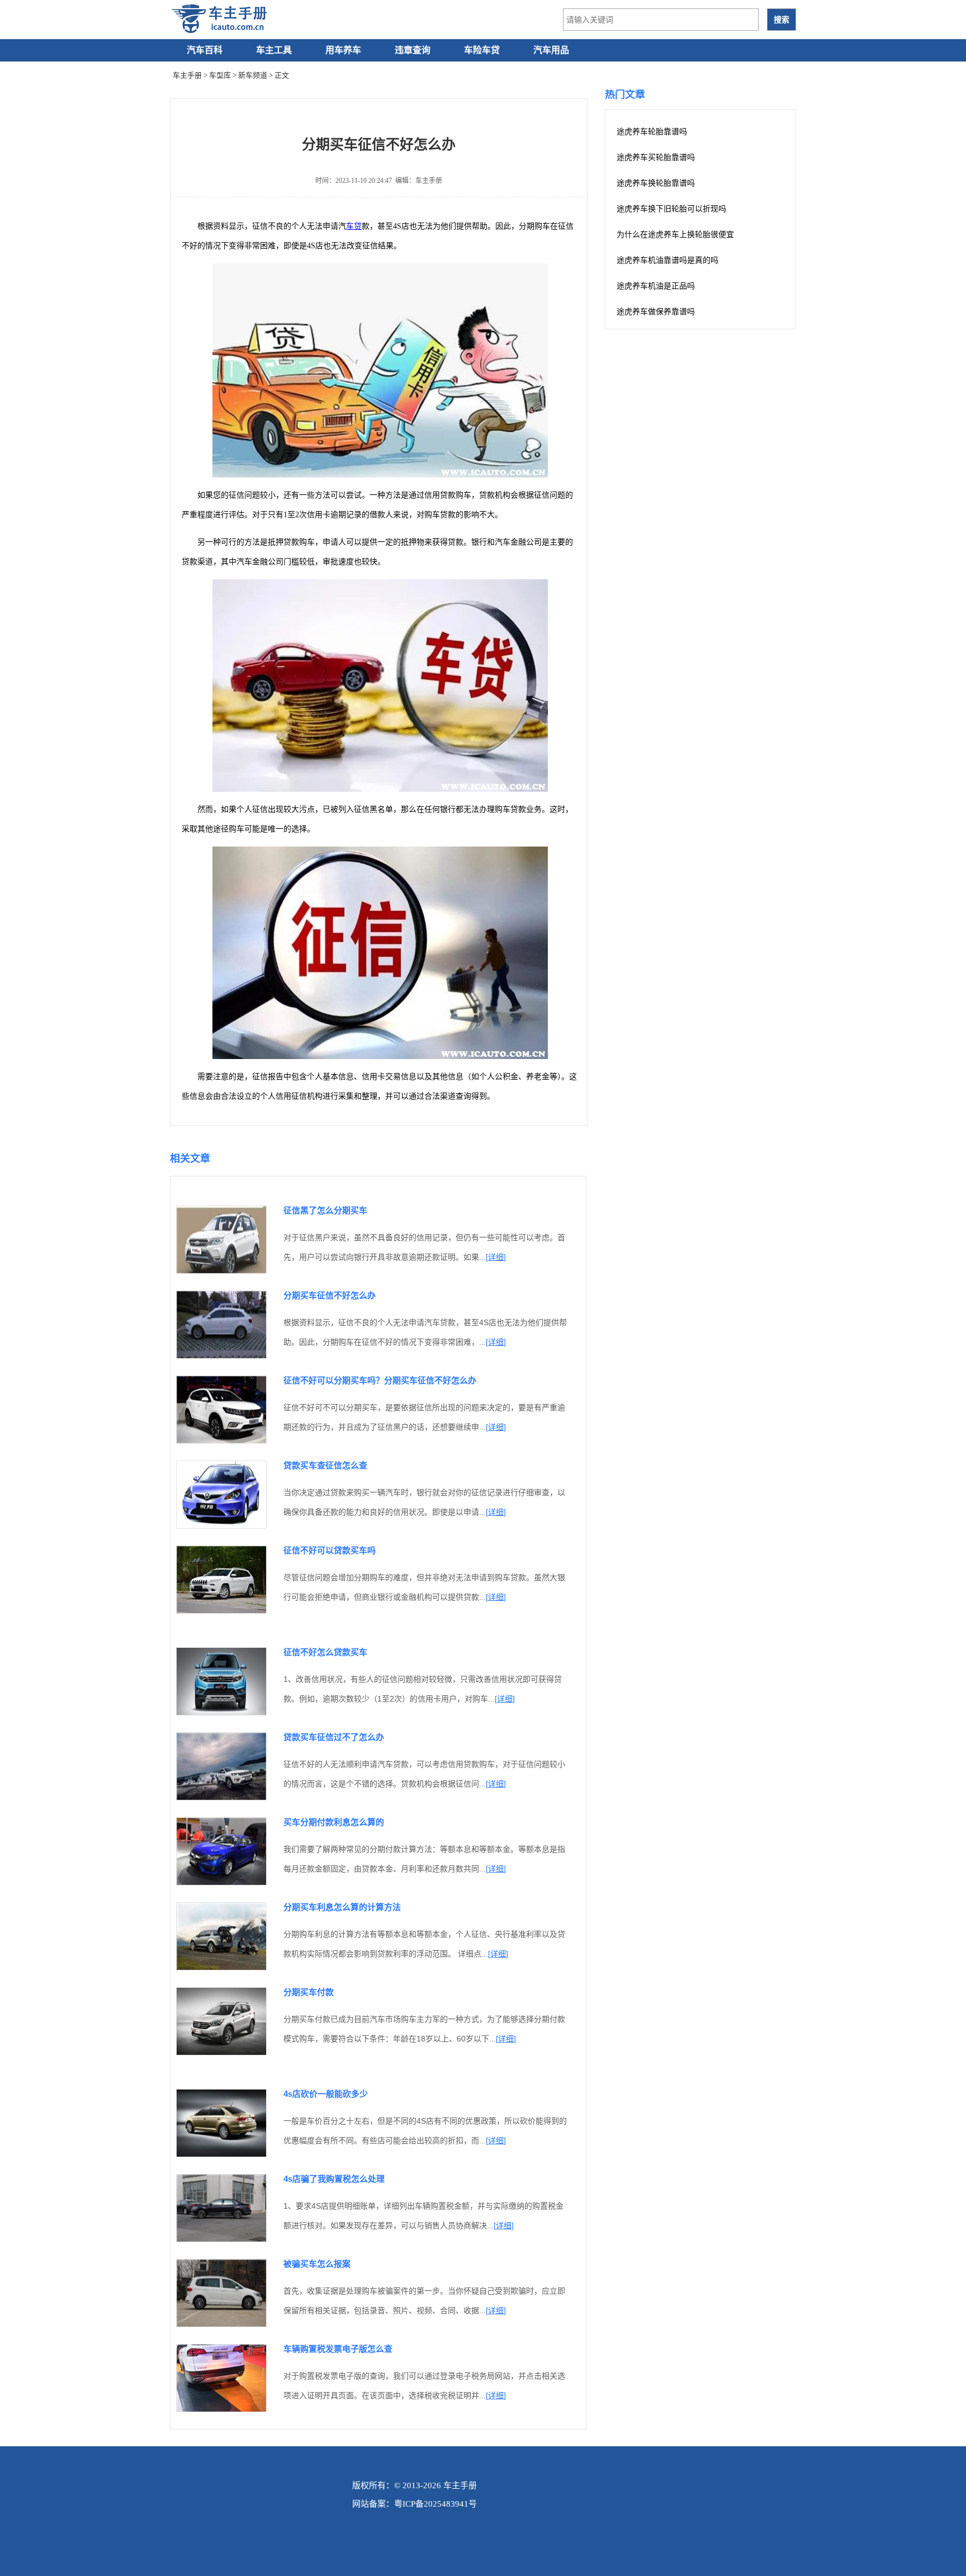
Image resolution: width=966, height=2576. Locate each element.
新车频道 (253, 75)
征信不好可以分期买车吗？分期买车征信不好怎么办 (380, 1380)
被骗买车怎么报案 (317, 2264)
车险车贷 (482, 50)
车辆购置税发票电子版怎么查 (338, 2349)
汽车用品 (551, 50)
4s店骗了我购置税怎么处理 (334, 2179)
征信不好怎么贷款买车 (325, 1652)
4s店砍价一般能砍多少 (326, 2094)
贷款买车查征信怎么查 (325, 1465)
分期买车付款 (309, 1992)
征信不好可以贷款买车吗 (330, 1550)
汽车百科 (205, 50)
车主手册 (187, 75)
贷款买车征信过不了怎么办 (334, 1737)
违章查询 (413, 50)
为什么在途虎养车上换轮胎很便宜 (675, 235)
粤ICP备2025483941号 (435, 2504)
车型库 (220, 75)
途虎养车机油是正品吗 (656, 286)
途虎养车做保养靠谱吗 (656, 312)
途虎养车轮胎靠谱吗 (652, 132)
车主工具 (274, 50)
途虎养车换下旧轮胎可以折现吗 (671, 209)
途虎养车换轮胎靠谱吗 (656, 183)
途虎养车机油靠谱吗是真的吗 (667, 260)
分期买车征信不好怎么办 (330, 1295)
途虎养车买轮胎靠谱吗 (656, 157)
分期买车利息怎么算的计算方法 (342, 1907)
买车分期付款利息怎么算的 (334, 1822)
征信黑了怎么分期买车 (325, 1210)
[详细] (496, 1257)
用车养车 (343, 50)
